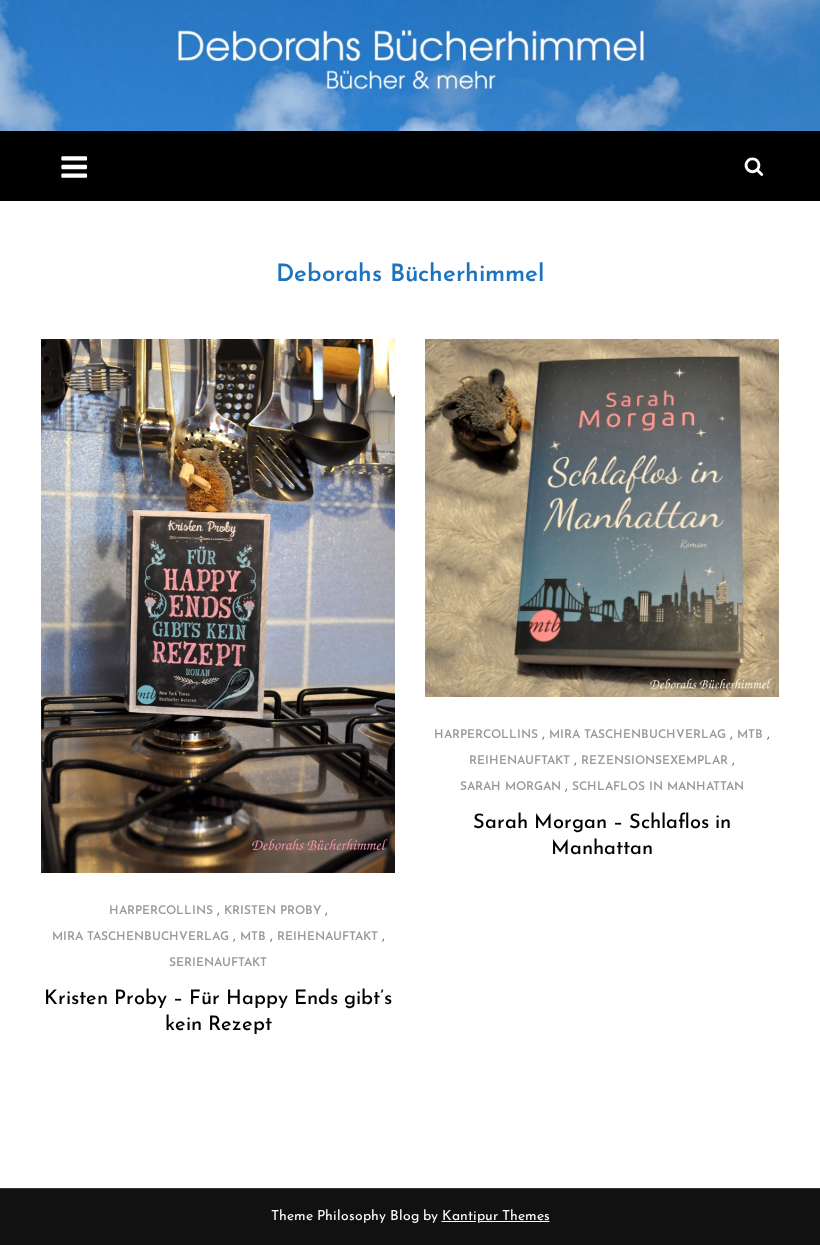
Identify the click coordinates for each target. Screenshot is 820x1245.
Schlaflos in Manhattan (658, 787)
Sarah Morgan (510, 787)
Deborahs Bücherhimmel (410, 275)
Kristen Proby (272, 911)
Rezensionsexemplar (654, 761)
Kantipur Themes (496, 1216)
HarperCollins (161, 911)
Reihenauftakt (327, 937)
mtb (253, 937)
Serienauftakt (218, 963)
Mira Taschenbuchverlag (140, 937)
